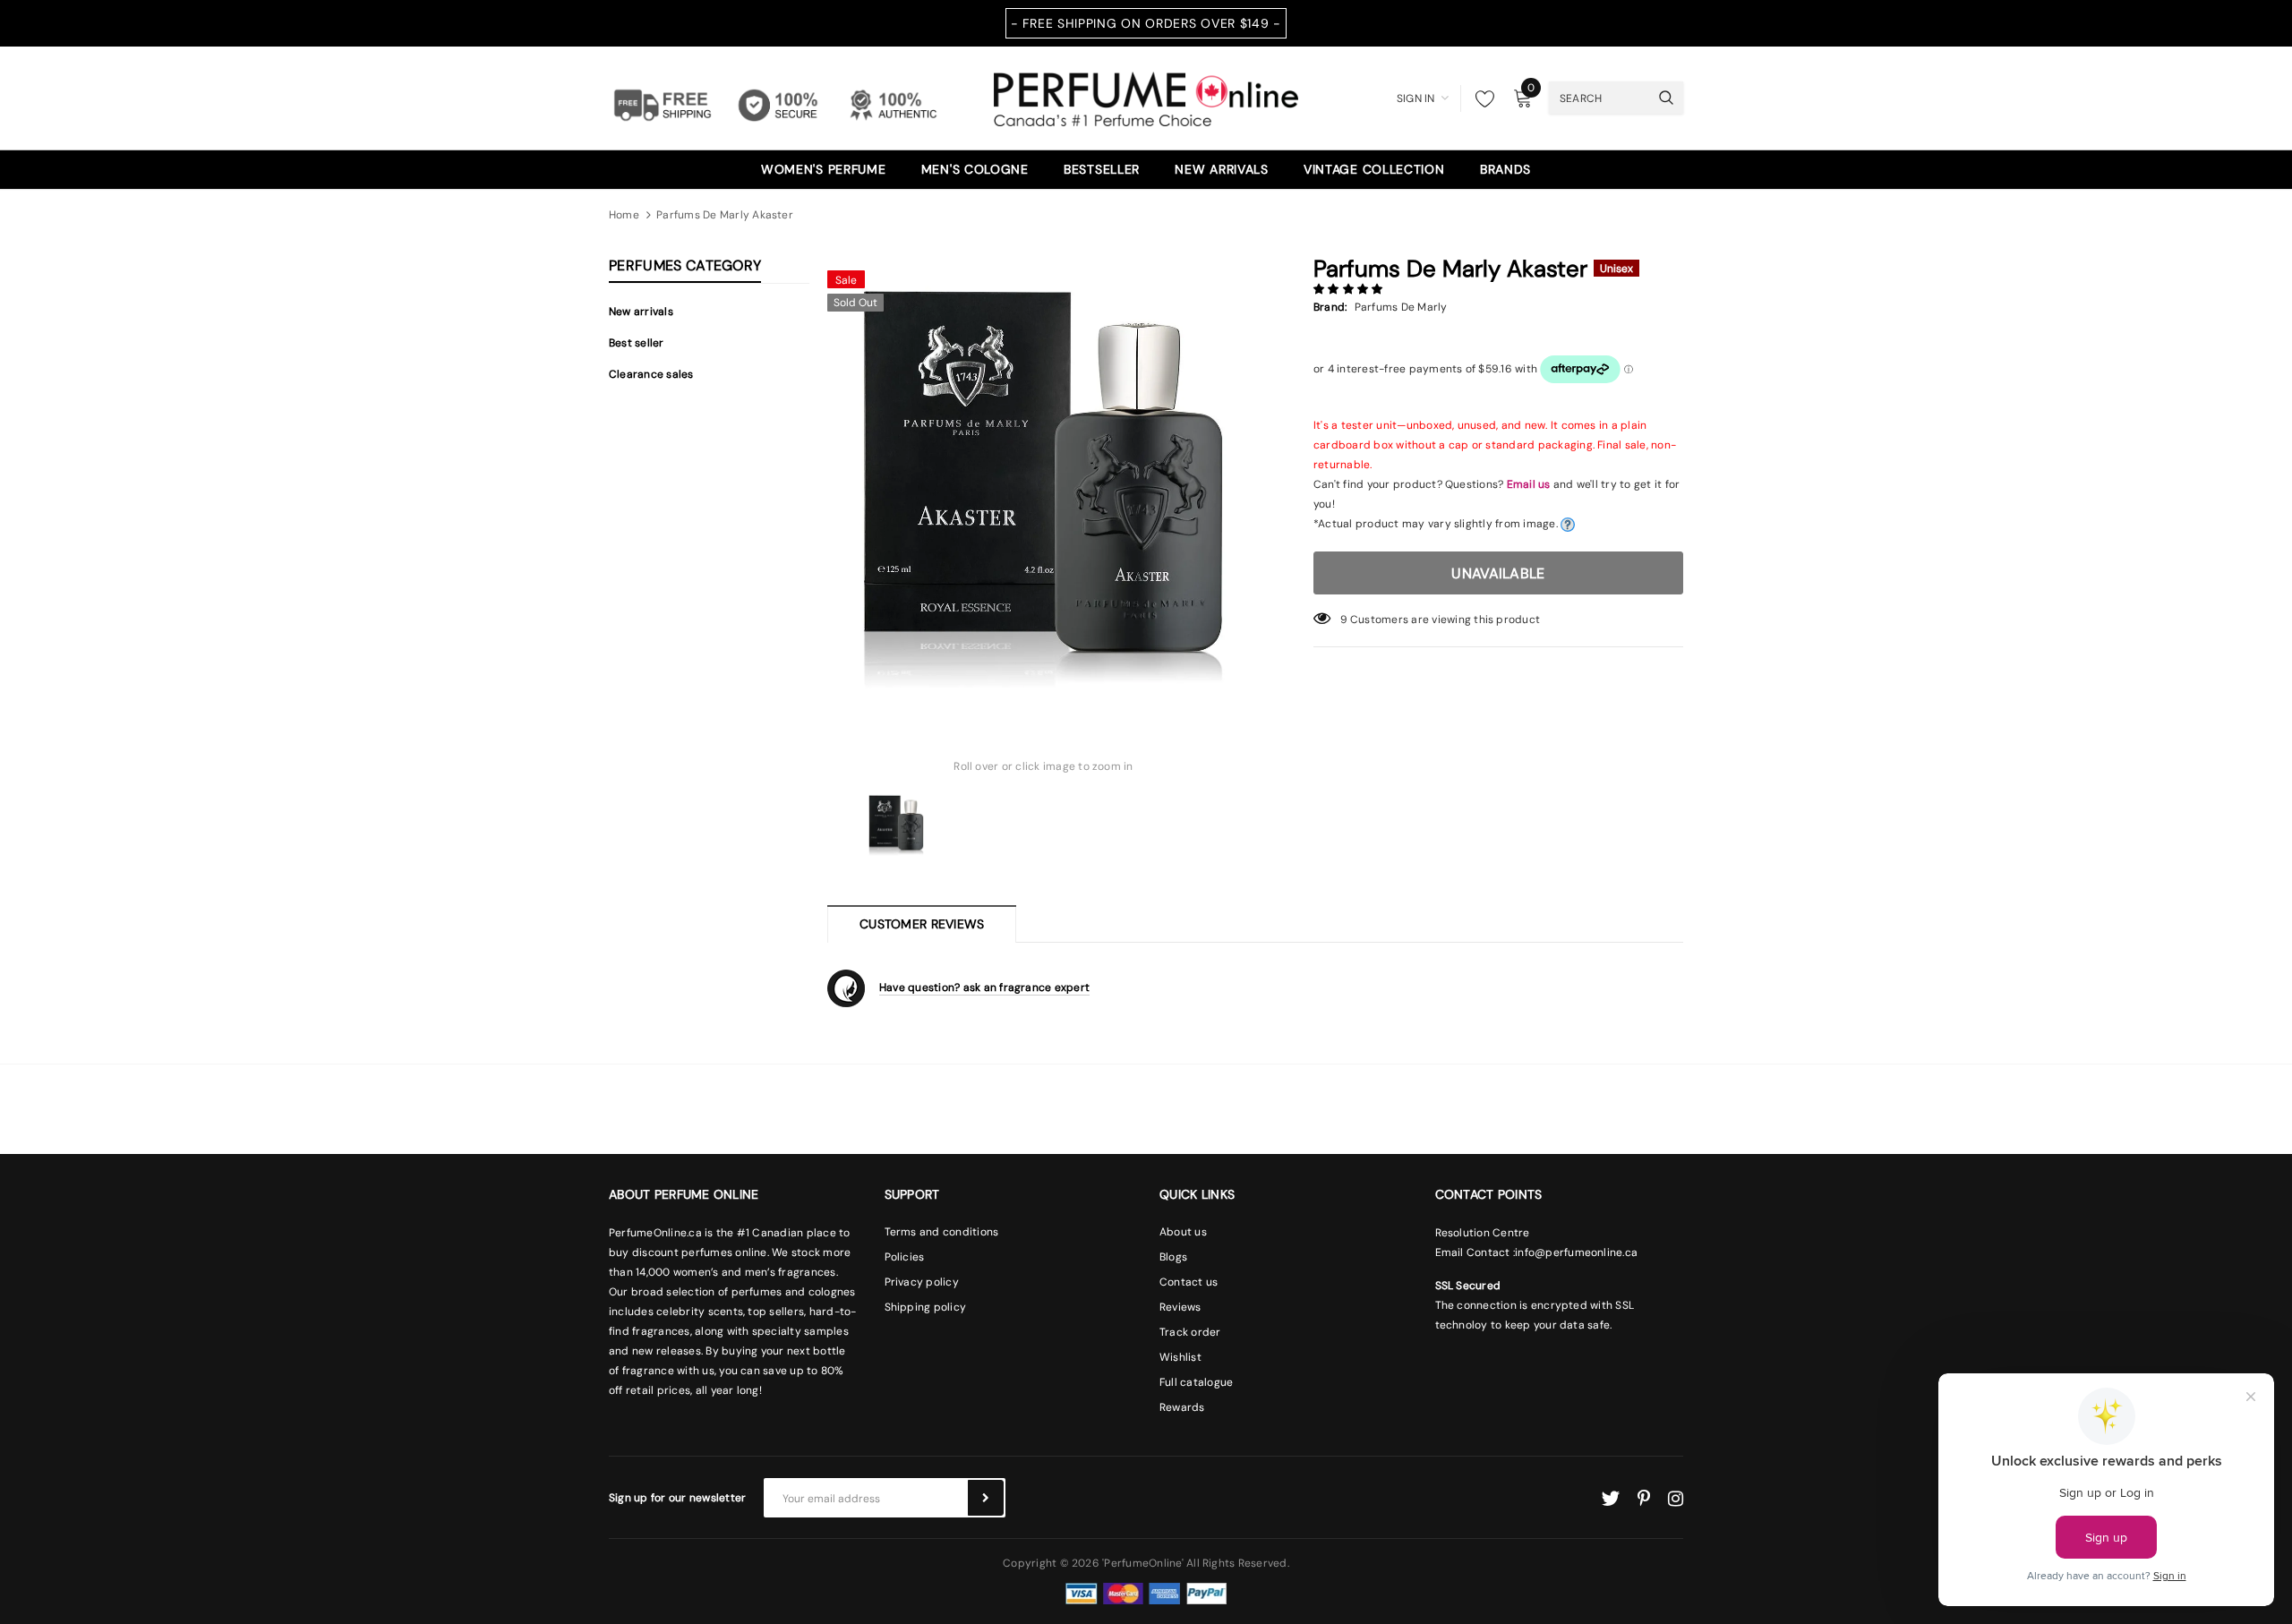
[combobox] (1599, 98)
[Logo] (1146, 97)
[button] (1350, 289)
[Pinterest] (1644, 1499)
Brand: (1330, 307)
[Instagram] (1676, 1499)
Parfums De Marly (1401, 307)
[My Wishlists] (1480, 98)
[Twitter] (1610, 1499)
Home (624, 215)
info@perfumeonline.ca (1576, 1252)
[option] (1043, 478)
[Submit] (986, 1498)
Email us (1529, 484)
